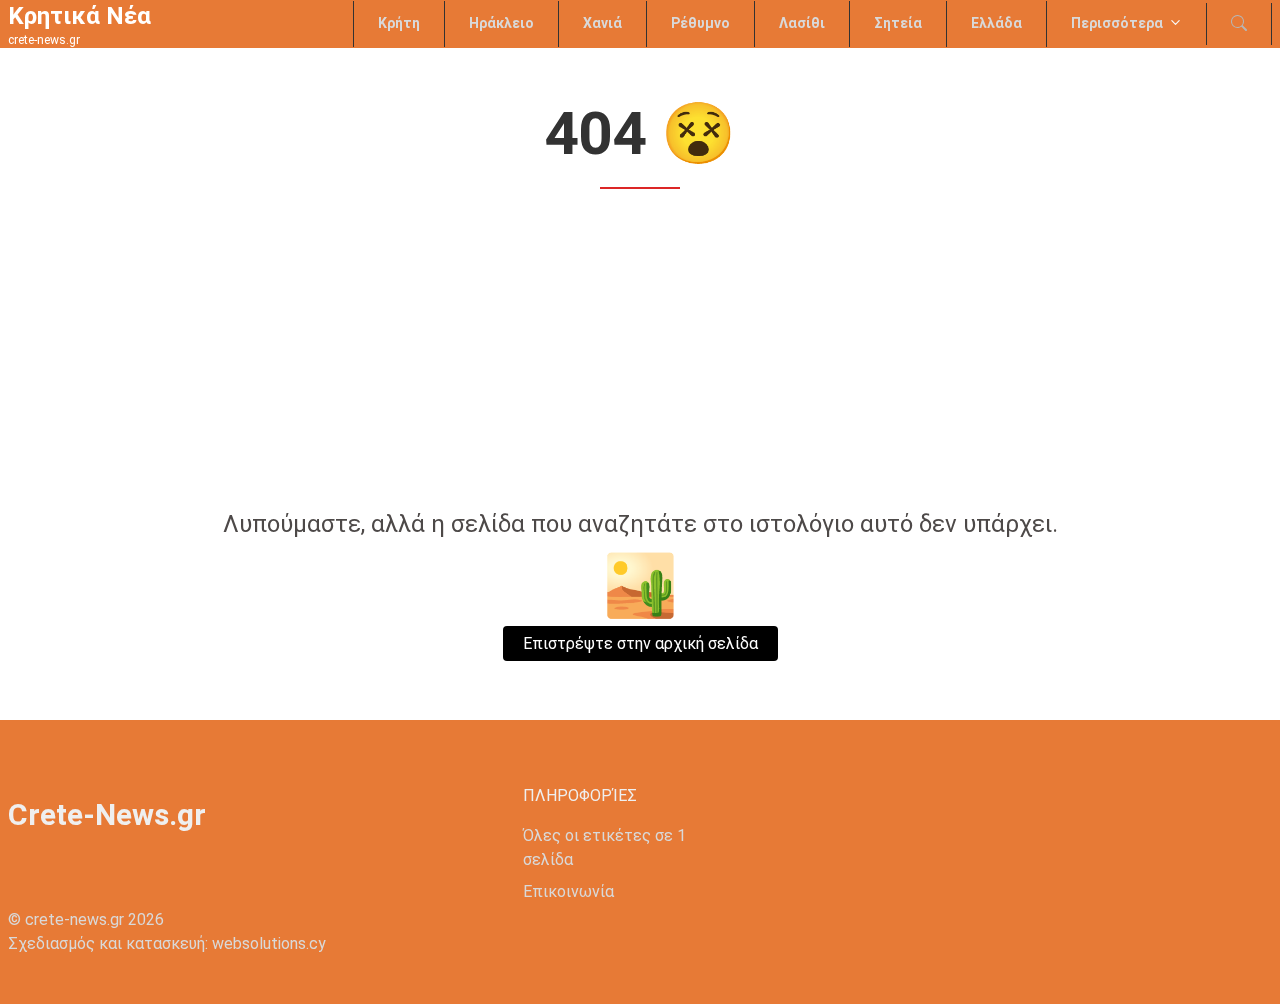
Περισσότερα (1117, 23)
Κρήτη (399, 23)
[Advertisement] (640, 352)
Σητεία (898, 23)
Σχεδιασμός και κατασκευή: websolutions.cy (167, 943)
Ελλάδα (996, 23)
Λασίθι (802, 23)
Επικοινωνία (568, 891)
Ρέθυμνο (700, 23)
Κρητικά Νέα (79, 16)
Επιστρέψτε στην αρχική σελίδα (640, 643)
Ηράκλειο (501, 23)
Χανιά (602, 23)
